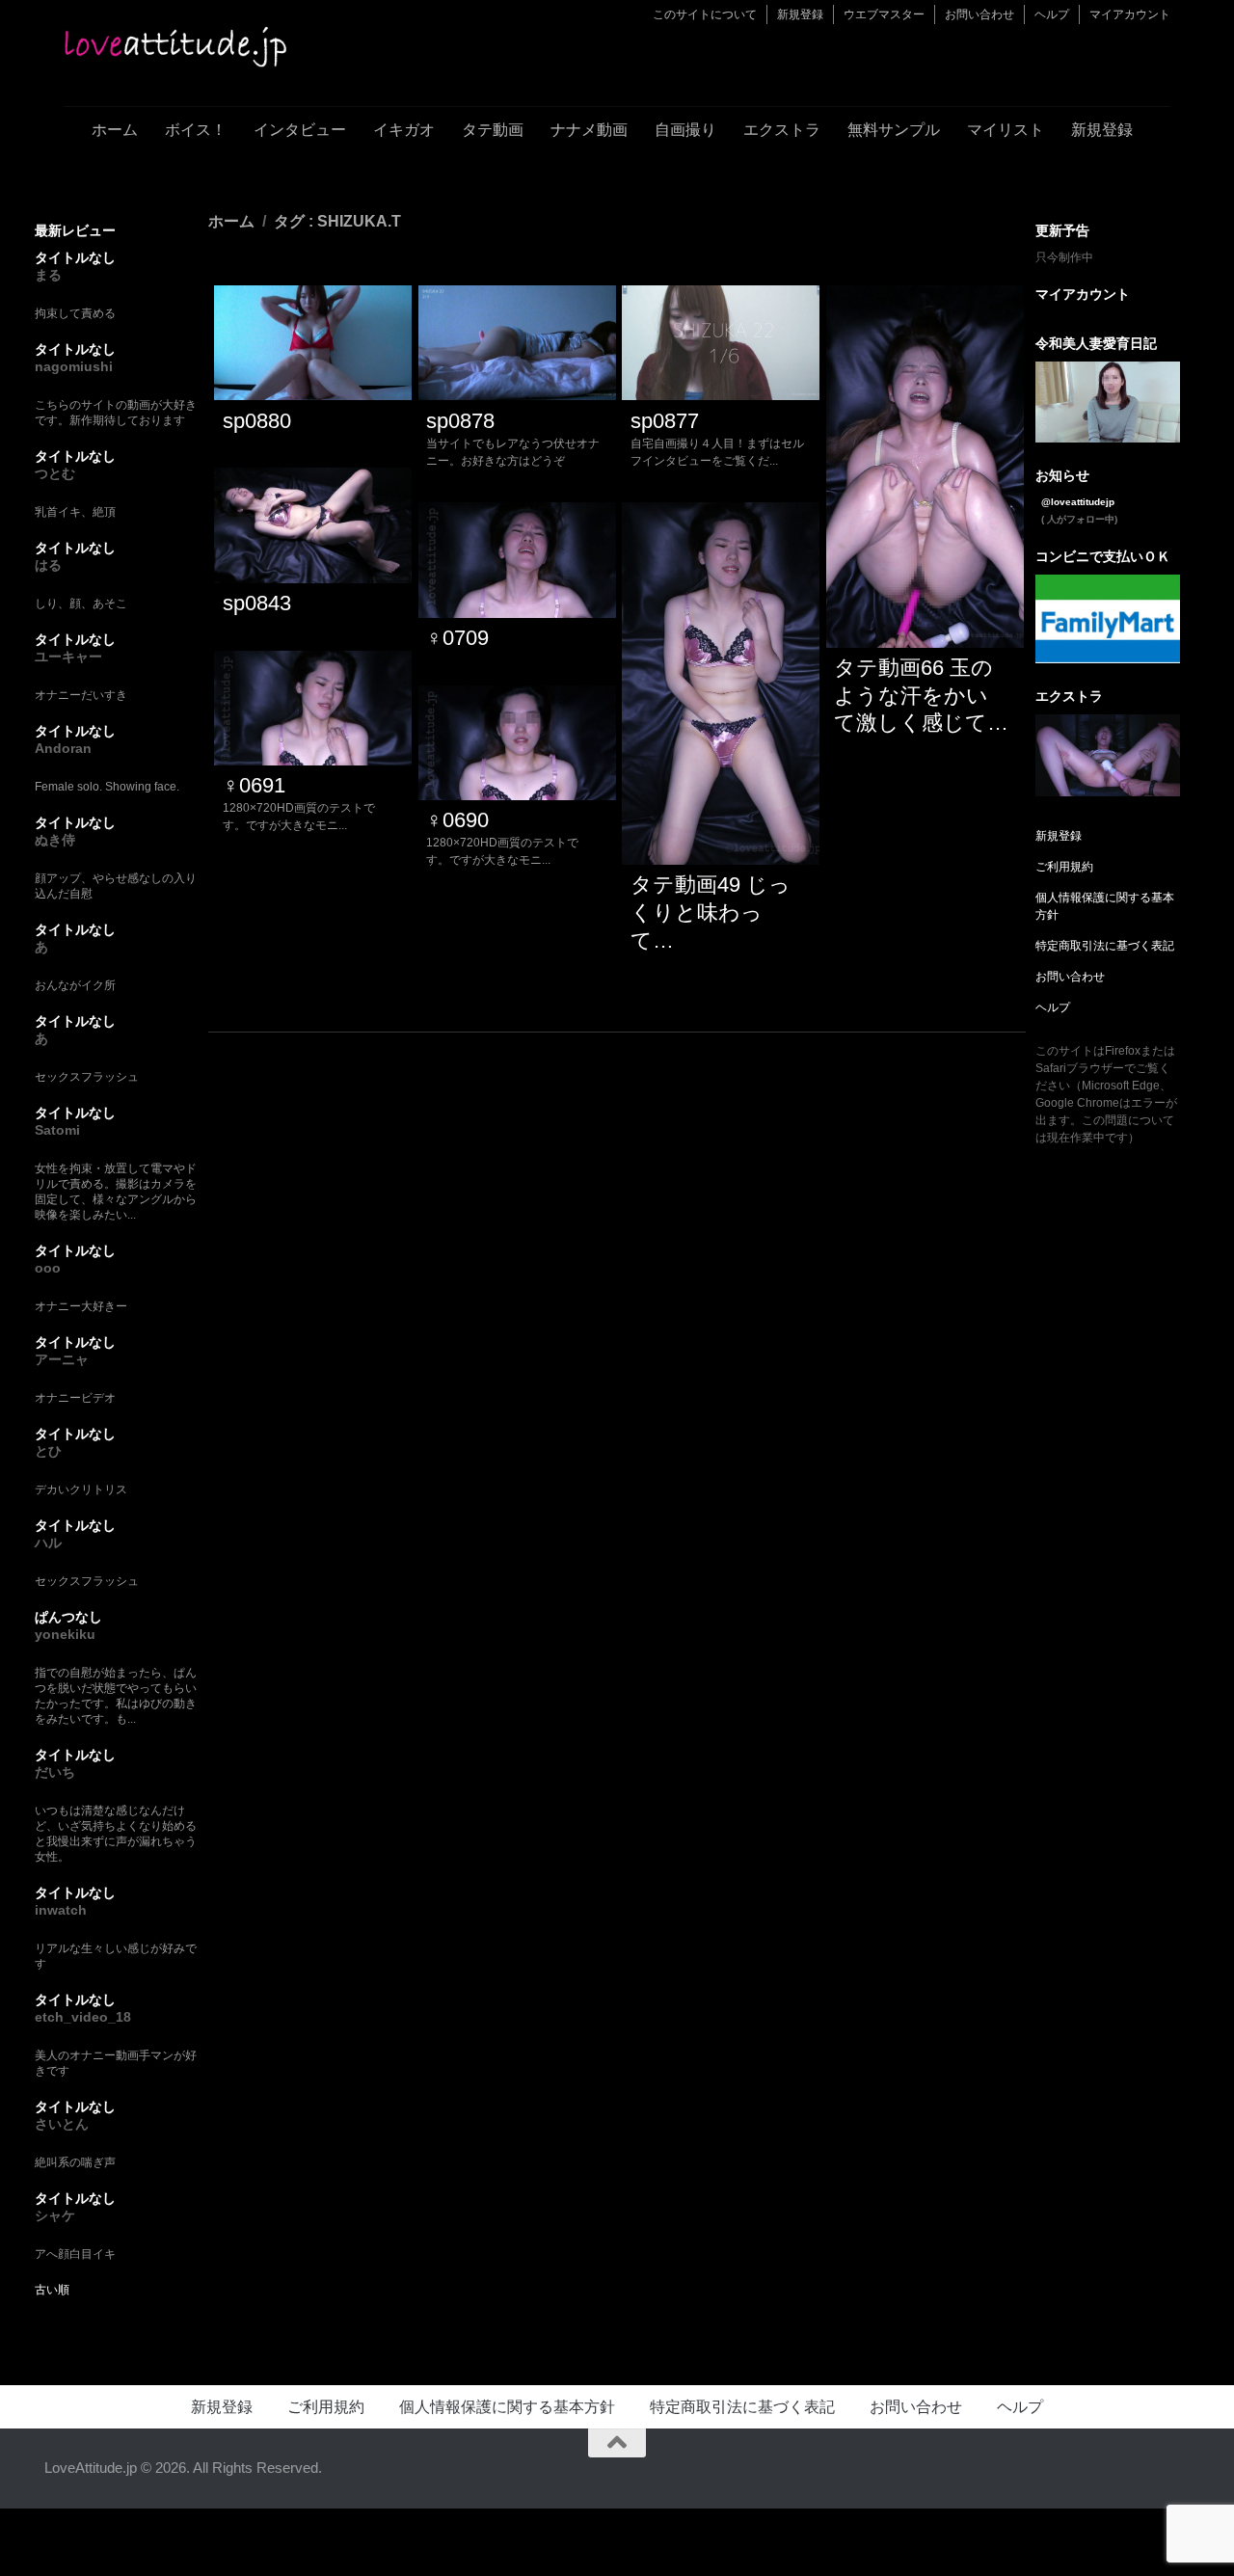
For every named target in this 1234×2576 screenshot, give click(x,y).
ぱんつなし (68, 1617)
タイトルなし (75, 257)
